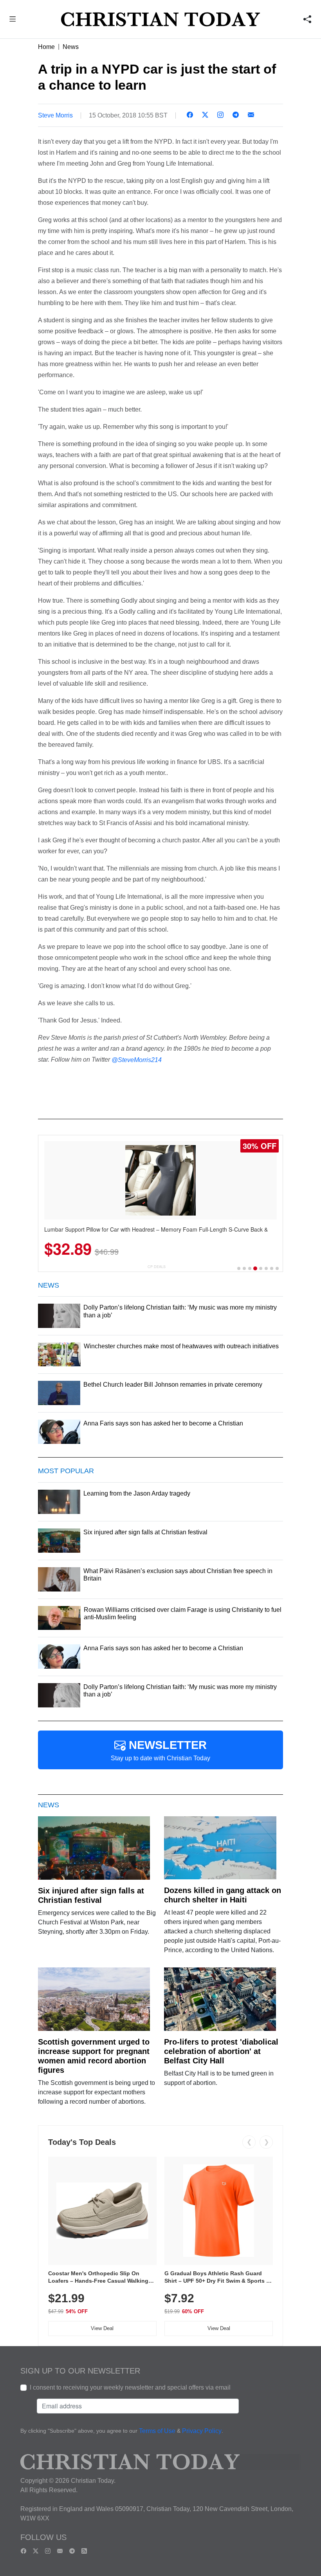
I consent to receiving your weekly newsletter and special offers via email (130, 2387)
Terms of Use (157, 2431)
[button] (13, 20)
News (71, 47)
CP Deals (157, 1267)
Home (46, 47)
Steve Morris (55, 115)
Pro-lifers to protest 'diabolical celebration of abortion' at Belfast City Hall (221, 2051)
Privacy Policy (202, 2431)
